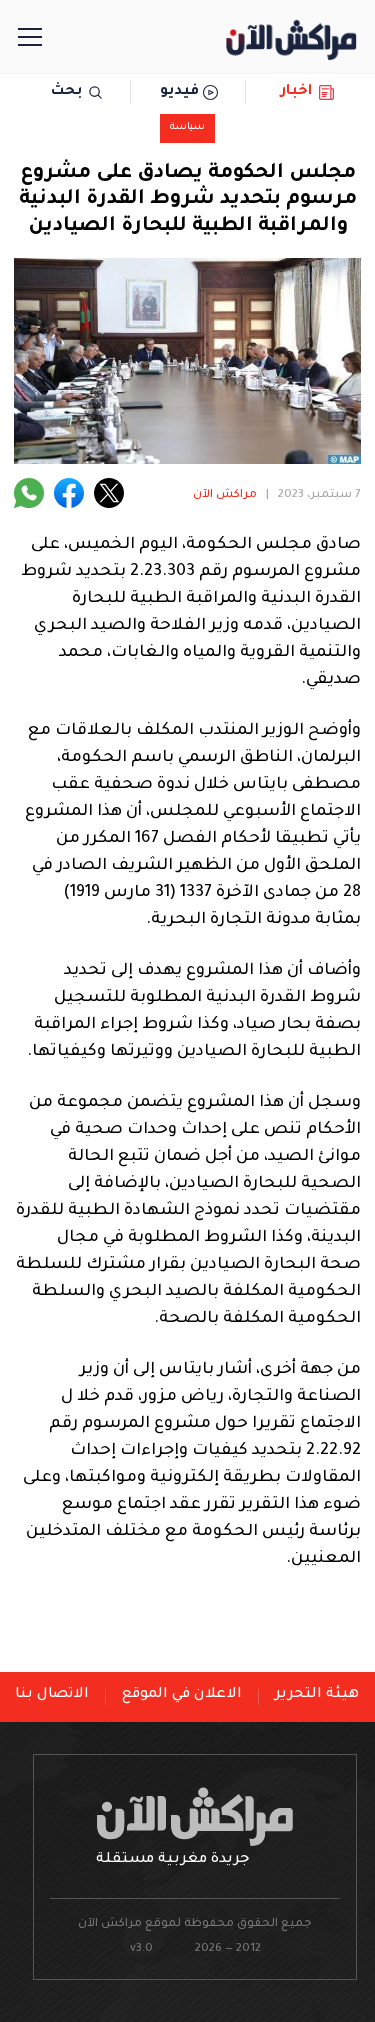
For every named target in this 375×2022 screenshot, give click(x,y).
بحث (66, 92)
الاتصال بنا (52, 1695)
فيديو (179, 92)
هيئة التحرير (317, 1695)
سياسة (187, 127)
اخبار (296, 92)
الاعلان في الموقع (182, 1695)
